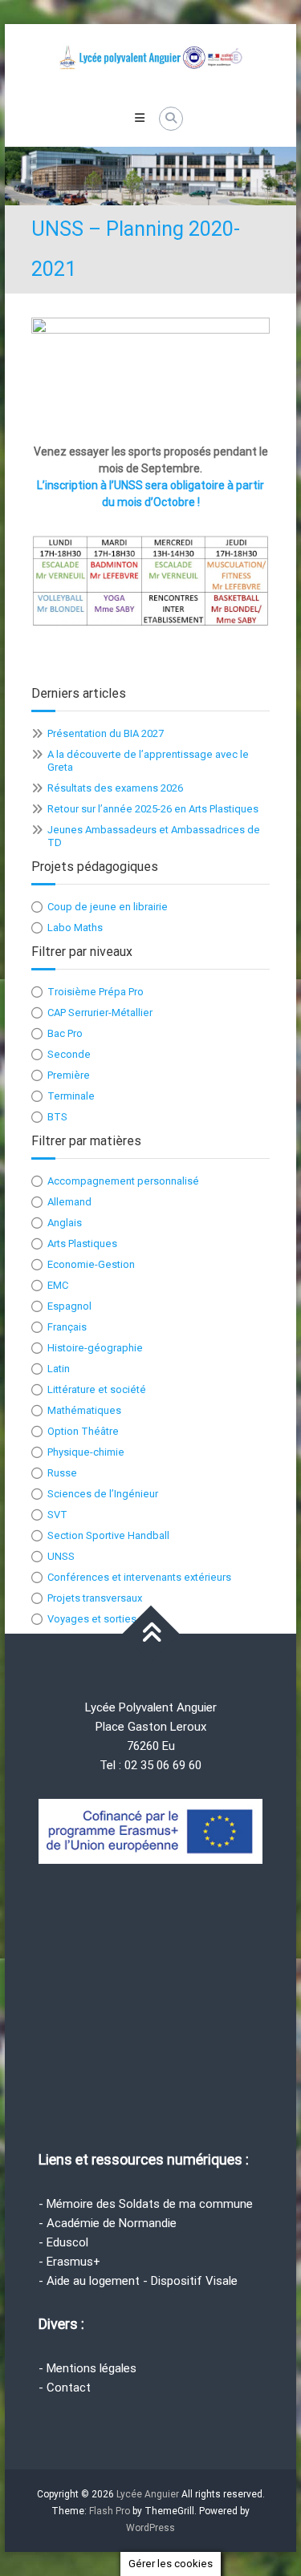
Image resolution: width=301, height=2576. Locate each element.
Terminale (71, 1096)
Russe (62, 1473)
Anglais (65, 1223)
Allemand (69, 1202)
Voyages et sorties (92, 1619)
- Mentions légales (87, 2368)
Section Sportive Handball (108, 1535)
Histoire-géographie (95, 1348)
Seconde (69, 1054)
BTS (57, 1117)
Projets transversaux (95, 1598)
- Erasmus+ (69, 2262)
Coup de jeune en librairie (108, 907)
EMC (58, 1285)
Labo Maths (75, 928)
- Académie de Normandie (108, 2223)
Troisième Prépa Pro (96, 992)
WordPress (150, 2528)
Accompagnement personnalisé (123, 1181)
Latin (59, 1369)
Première (69, 1075)
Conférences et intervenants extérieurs (139, 1577)
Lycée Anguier (148, 2494)
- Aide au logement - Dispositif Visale (138, 2281)
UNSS (61, 1556)
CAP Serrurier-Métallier (100, 1013)
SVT (57, 1515)
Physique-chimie (86, 1452)
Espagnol (69, 1306)
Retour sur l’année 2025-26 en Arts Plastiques (153, 809)
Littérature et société (97, 1389)
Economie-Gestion (91, 1264)
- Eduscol (63, 2242)
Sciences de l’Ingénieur (103, 1494)
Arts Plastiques (82, 1243)
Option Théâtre (83, 1431)
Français (67, 1327)
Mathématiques (84, 1410)
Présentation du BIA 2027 (106, 733)
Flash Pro (110, 2511)
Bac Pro (65, 1033)
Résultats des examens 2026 (115, 788)
